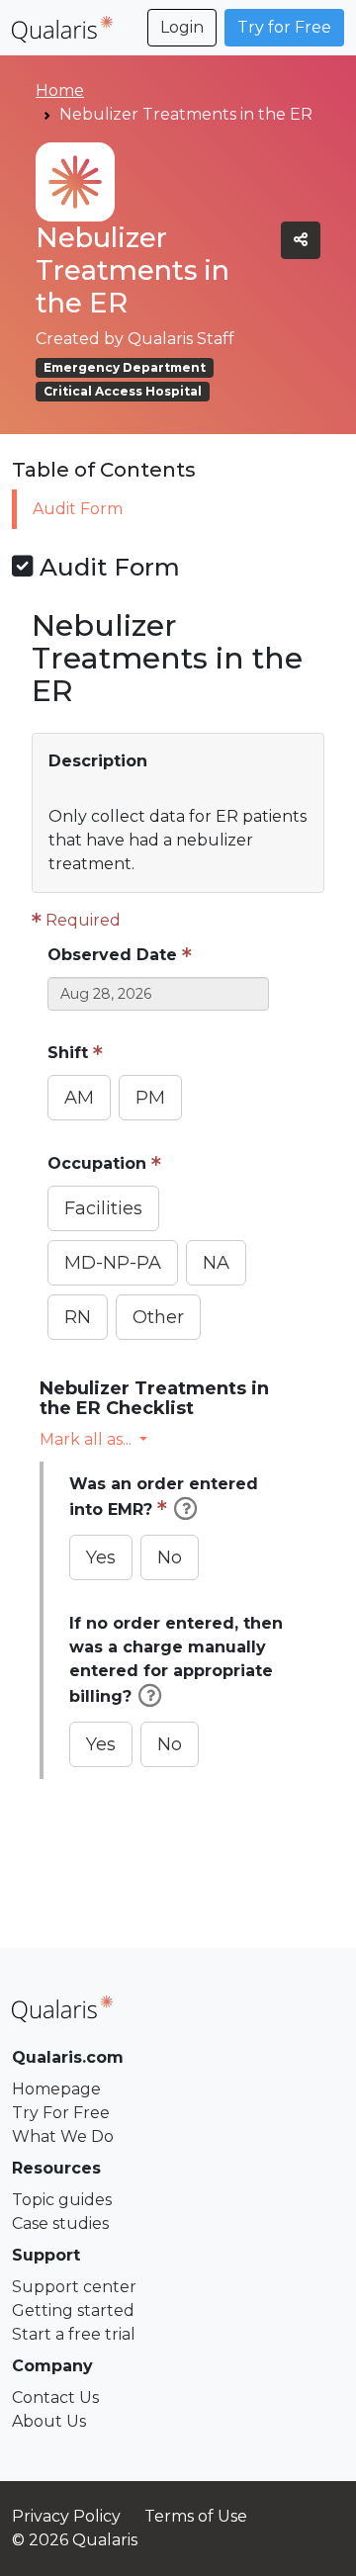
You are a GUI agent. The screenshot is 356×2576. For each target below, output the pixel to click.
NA (216, 1263)
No (170, 1557)
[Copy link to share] (301, 240)
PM (150, 1098)
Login (182, 27)
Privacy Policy (66, 2516)
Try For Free (61, 2113)
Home (60, 90)
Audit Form (78, 509)
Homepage (56, 2089)
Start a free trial (74, 2334)
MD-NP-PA (113, 1263)
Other (158, 1317)
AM (79, 1098)
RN (78, 1317)
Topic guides (62, 2200)
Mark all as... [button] (86, 1439)
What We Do (63, 2136)
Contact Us (55, 2398)
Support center (74, 2287)
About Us (49, 2421)
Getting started (73, 2310)
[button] (178, 761)
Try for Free (284, 27)
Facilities (103, 1208)
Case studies (60, 2223)
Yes (101, 1557)
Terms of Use (196, 2516)
